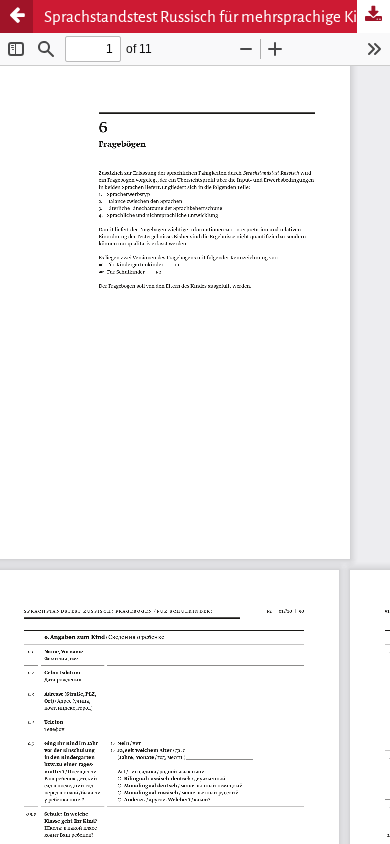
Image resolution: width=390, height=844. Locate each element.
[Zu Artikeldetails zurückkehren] (16, 16)
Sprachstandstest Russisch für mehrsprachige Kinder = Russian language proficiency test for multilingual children (217, 16)
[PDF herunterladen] (373, 16)
